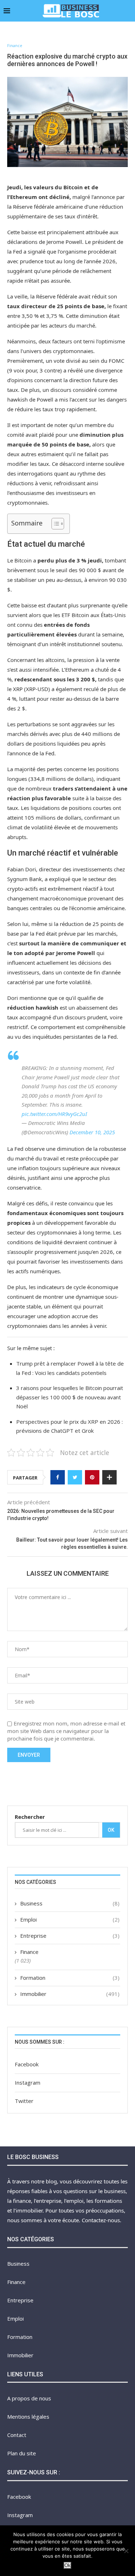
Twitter (24, 2101)
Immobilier (70, 1994)
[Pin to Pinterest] (92, 1477)
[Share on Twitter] (75, 1477)
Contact (17, 2435)
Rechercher (30, 1817)
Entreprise (70, 1936)
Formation (70, 1978)
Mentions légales (28, 2417)
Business (70, 1903)
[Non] (126, 2551)
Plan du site (22, 2453)
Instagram (28, 2082)
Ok (111, 1830)
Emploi (70, 1919)
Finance (15, 45)
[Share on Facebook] (58, 1477)
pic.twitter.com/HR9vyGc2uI (54, 1114)
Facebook (27, 2064)
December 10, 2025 (92, 1132)
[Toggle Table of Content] (54, 524)
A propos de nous (29, 2398)
